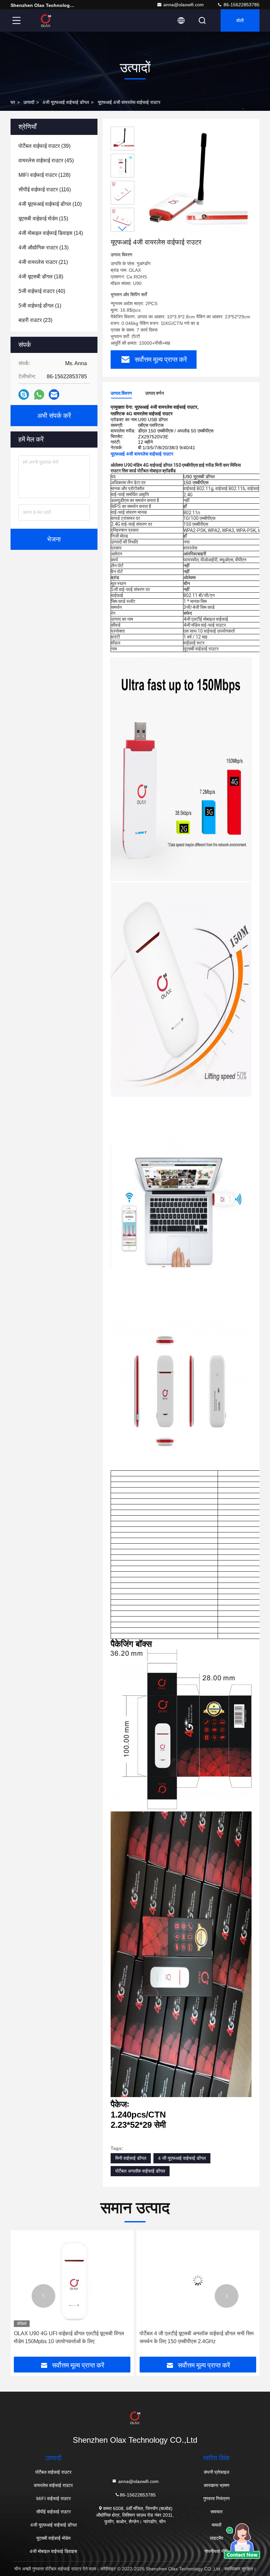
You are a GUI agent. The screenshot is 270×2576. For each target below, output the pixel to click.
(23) (35, 320)
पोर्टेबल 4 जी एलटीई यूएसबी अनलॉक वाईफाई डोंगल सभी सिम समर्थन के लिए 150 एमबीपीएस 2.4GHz (71, 2337)
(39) (44, 146)
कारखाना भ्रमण (217, 2485)
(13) (43, 248)
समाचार (216, 2512)
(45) (46, 160)
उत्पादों (29, 102)
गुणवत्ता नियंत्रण (216, 2498)
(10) (50, 204)
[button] (122, 229)
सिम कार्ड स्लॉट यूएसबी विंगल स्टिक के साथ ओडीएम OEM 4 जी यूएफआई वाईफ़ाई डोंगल (197, 2337)
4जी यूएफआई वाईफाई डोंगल (66, 102)
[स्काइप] (24, 394)
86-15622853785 (241, 5)
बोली (240, 20)
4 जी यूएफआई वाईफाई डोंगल (182, 2158)
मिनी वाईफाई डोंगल (131, 2158)
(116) (45, 189)
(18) (41, 277)
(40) (42, 291)
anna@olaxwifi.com (184, 5)
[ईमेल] (54, 394)
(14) (51, 233)
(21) (43, 262)
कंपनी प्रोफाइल (216, 2472)
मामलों (216, 2525)
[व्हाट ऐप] (39, 395)
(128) (44, 175)
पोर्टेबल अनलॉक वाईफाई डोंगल (140, 2171)
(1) (40, 306)
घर (13, 102)
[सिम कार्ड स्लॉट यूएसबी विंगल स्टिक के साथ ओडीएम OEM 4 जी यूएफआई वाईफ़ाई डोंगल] (198, 2280)
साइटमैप (216, 2538)
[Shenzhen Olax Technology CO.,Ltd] (46, 20)
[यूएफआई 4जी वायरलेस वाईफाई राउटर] (192, 182)
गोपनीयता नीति (216, 2551)
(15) (43, 219)
